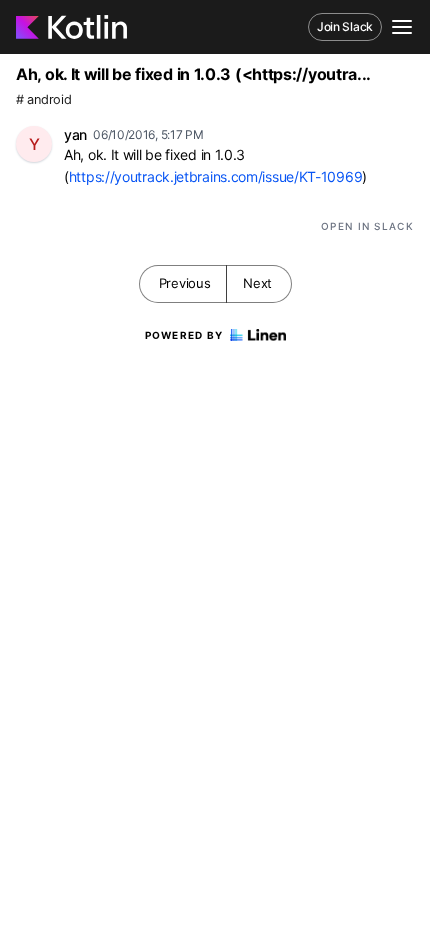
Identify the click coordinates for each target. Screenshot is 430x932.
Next (257, 283)
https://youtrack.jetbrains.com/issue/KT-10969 (216, 176)
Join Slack (345, 26)
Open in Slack (367, 226)
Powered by (184, 335)
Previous (185, 283)
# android (43, 99)
